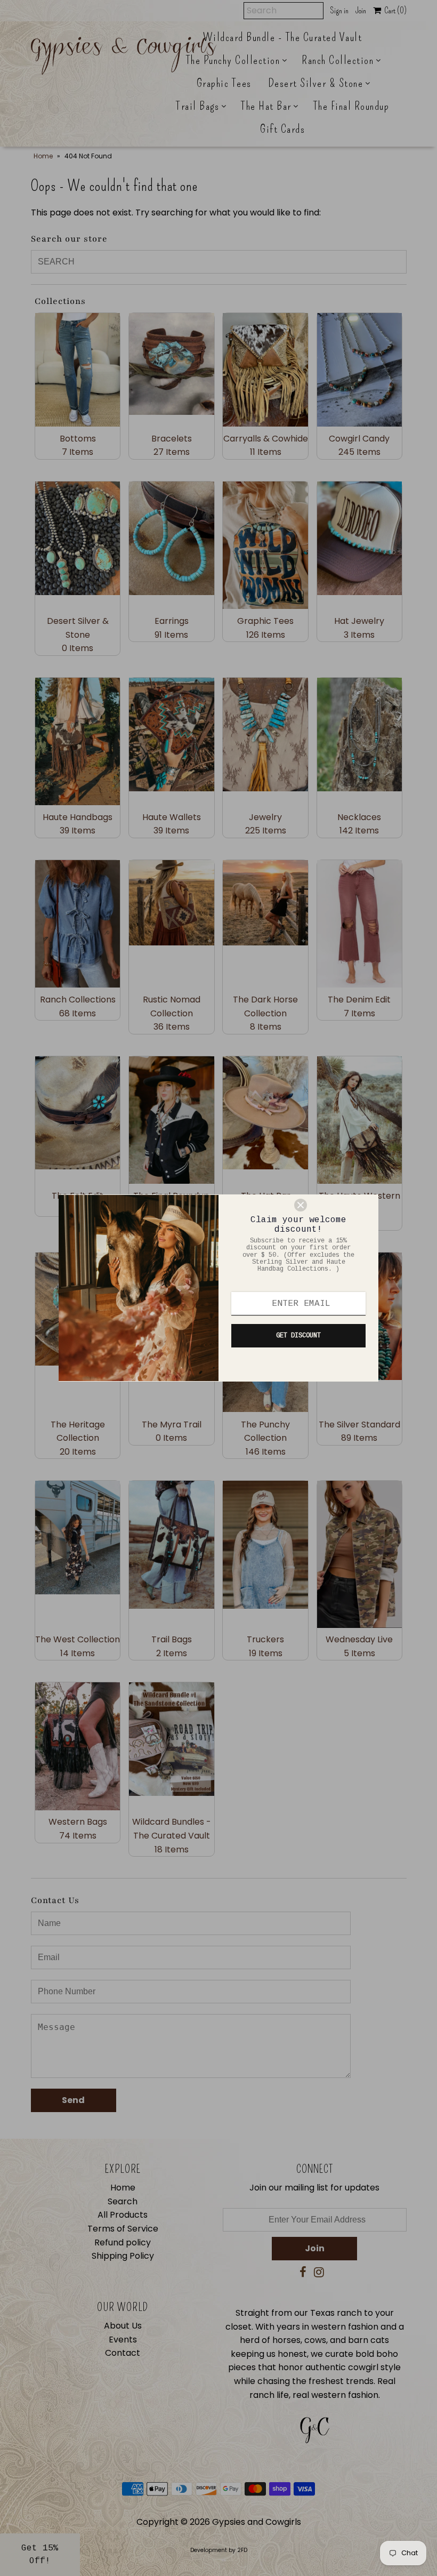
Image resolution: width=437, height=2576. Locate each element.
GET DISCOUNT (298, 1336)
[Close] (331, 1205)
